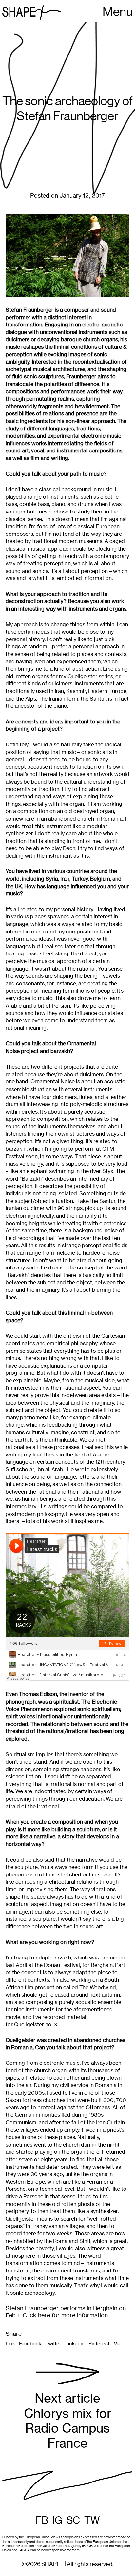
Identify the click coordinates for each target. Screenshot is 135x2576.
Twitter (53, 2344)
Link (10, 2344)
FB (42, 2521)
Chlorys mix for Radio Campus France (68, 2421)
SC (73, 2521)
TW (92, 2521)
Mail (118, 2344)
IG (57, 2521)
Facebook (30, 2344)
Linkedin (75, 2344)
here (44, 2315)
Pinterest (99, 2344)
